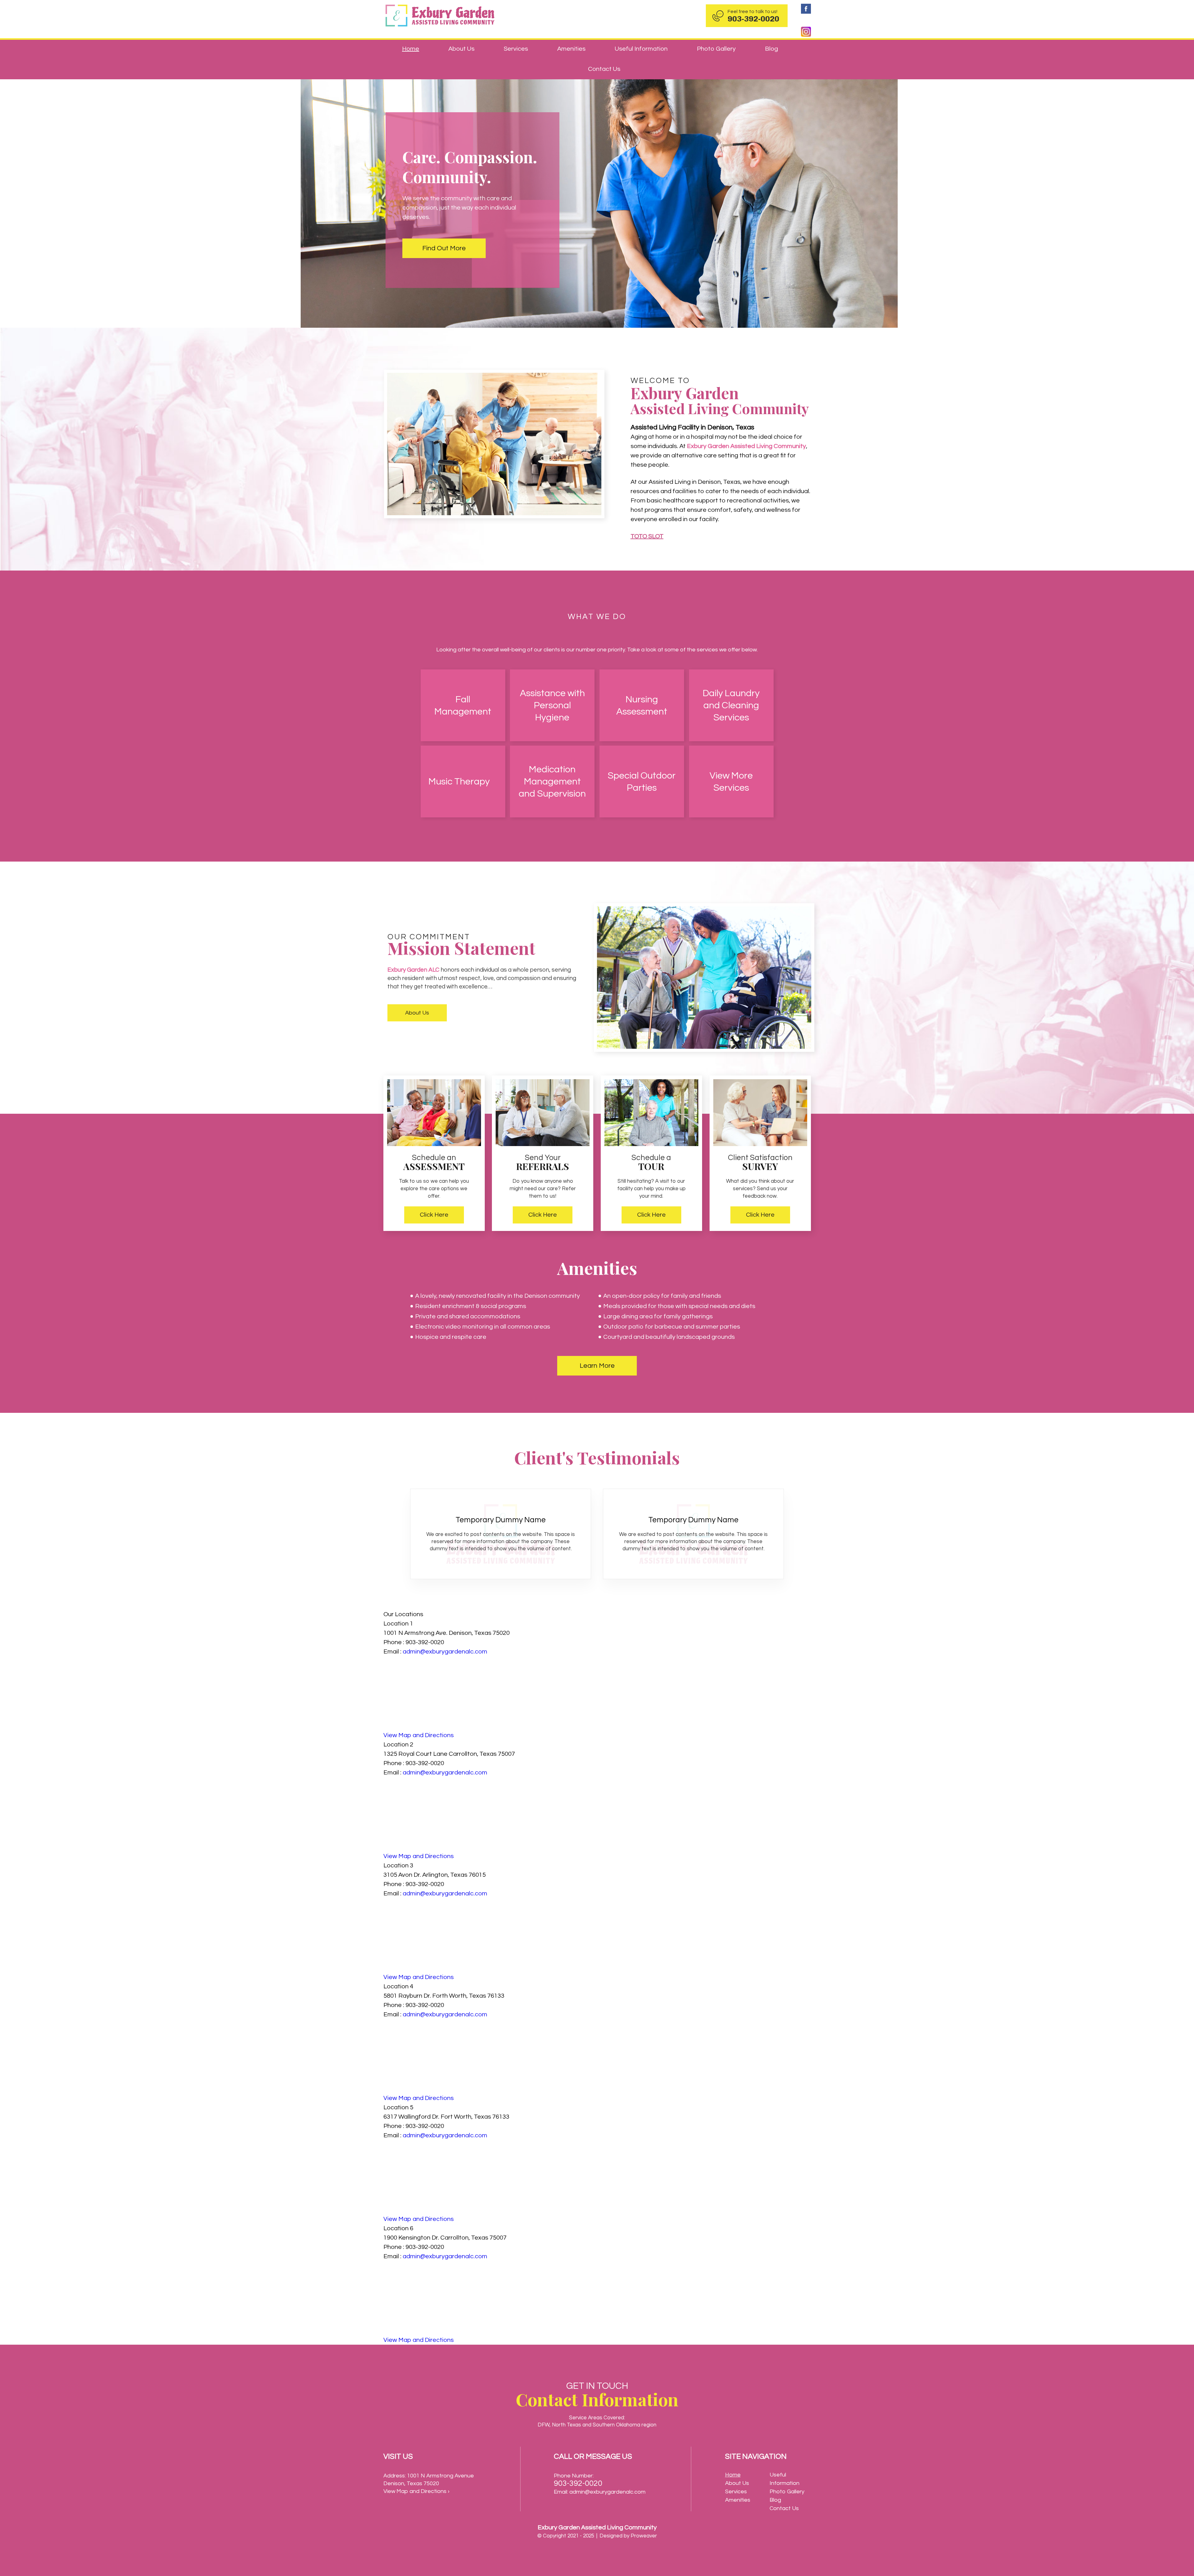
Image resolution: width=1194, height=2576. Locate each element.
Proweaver (644, 2536)
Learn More (597, 1366)
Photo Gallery (716, 49)
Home (411, 49)
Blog (771, 49)
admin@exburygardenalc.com (445, 1652)
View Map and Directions (419, 1735)
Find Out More (444, 248)
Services (516, 49)
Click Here (434, 1215)
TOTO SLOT (647, 536)
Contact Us (604, 69)
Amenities (571, 49)
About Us (461, 49)
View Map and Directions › (416, 2491)
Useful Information (641, 49)
